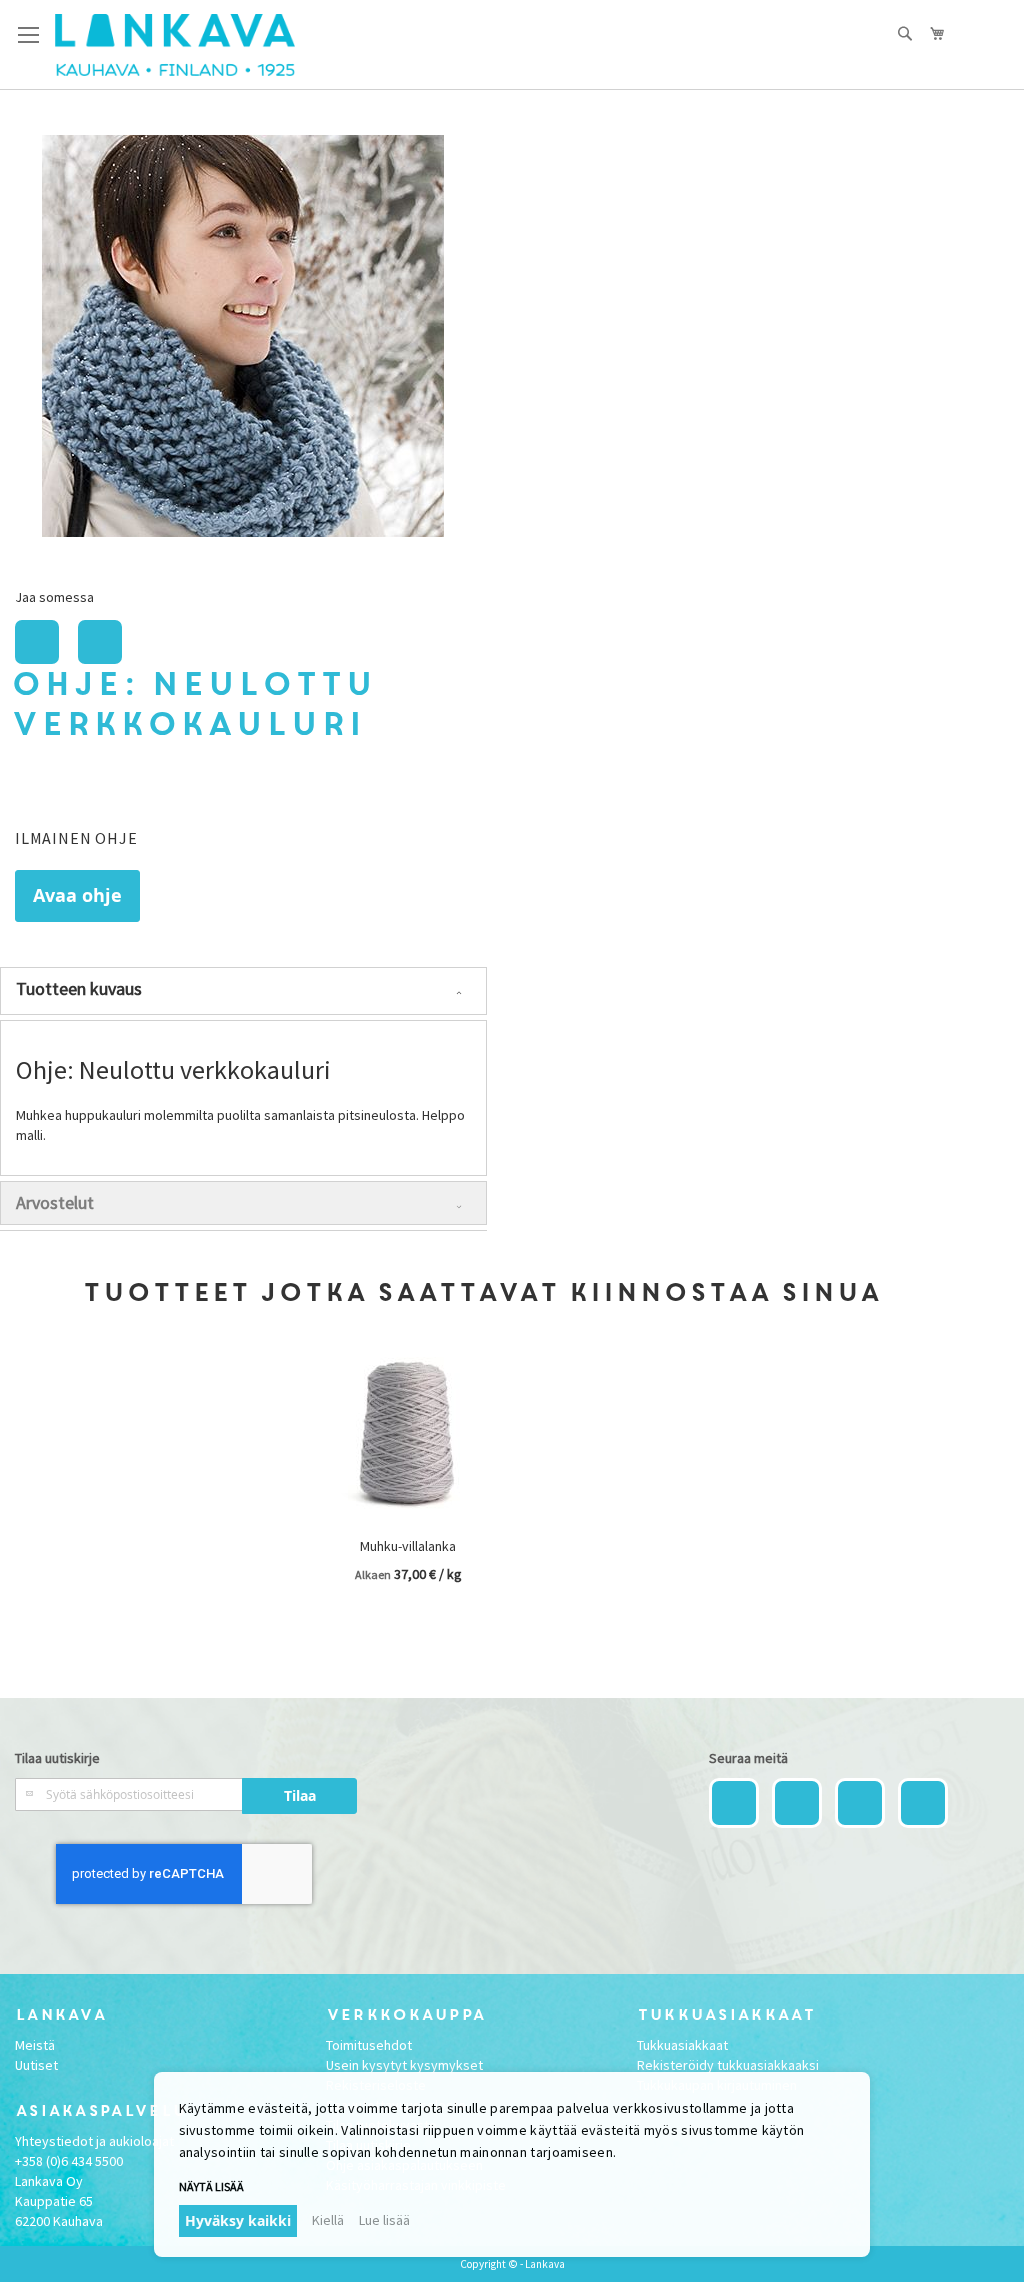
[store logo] (175, 45)
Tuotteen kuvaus (79, 988)
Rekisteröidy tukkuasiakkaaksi (728, 2065)
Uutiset (36, 2065)
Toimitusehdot (369, 2045)
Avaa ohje (77, 895)
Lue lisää (384, 2220)
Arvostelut (55, 1202)
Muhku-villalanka (408, 1546)
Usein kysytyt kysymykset (404, 2065)
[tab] (243, 991)
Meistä (35, 2045)
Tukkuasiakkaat (682, 2045)
